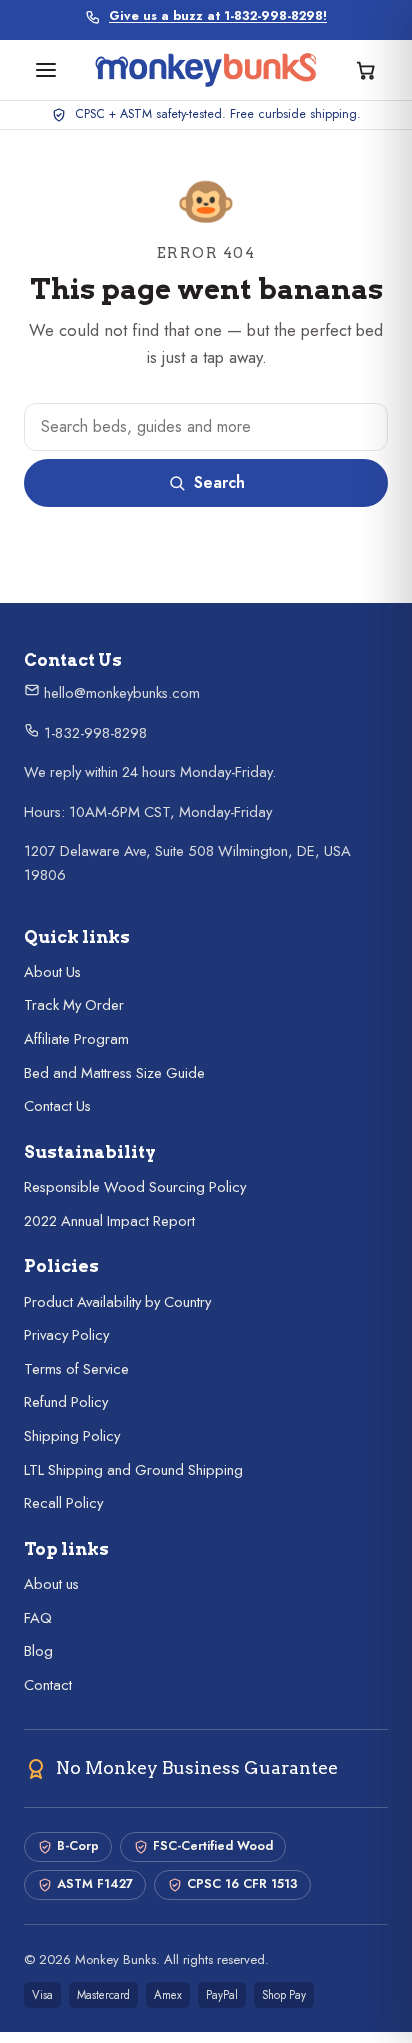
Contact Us (57, 1106)
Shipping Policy (72, 1436)
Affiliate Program (76, 1039)
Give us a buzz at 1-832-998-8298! (218, 16)
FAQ (38, 1618)
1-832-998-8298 (93, 733)
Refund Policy (66, 1402)
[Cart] (366, 70)
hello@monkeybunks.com (120, 693)
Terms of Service (76, 1369)
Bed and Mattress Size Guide (114, 1073)
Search (219, 482)
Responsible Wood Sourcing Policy (135, 1187)
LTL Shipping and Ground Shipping (133, 1470)
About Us (52, 972)
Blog (38, 1651)
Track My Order (74, 1005)
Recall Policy (63, 1503)
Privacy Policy (66, 1335)
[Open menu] (46, 70)
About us (51, 1584)
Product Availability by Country (117, 1302)
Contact (48, 1685)
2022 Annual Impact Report (109, 1221)
